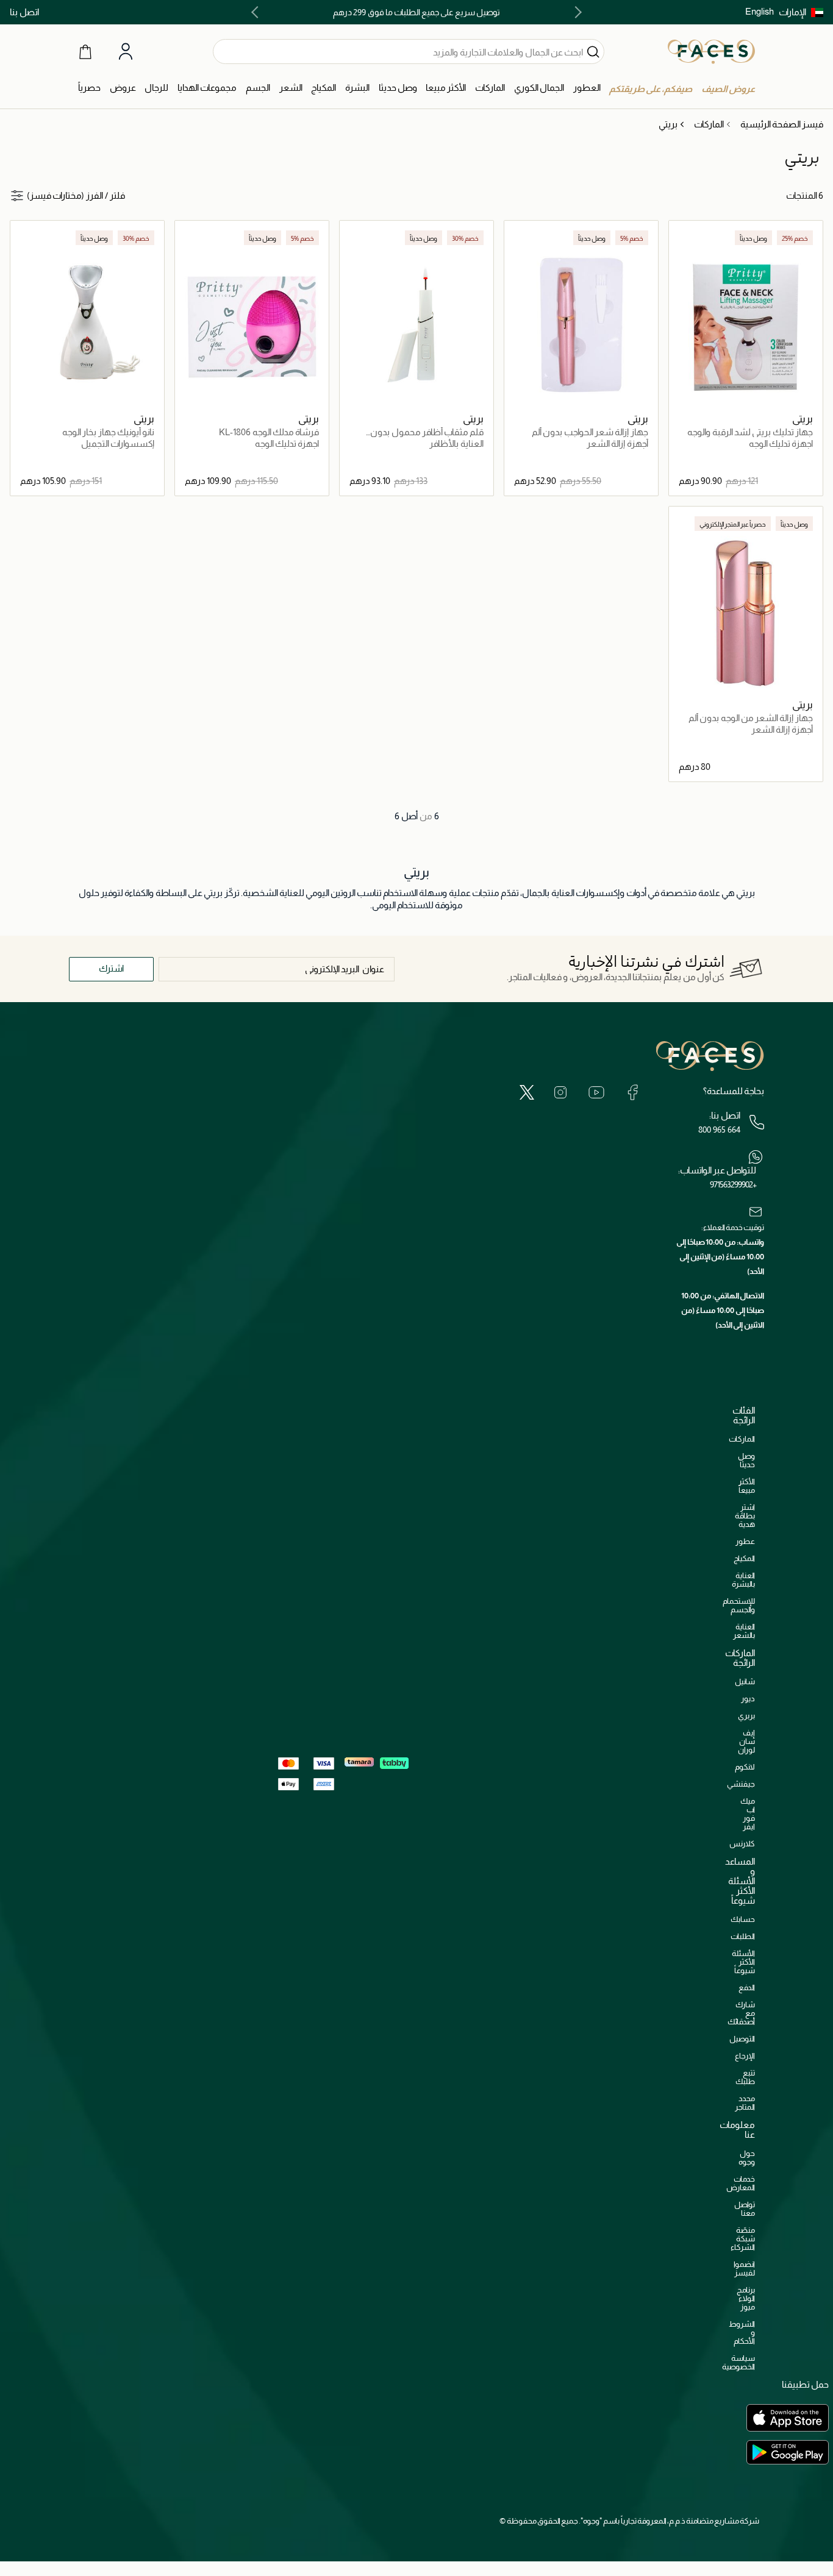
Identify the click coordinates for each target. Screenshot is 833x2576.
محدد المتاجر (745, 2103)
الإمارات (792, 12)
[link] (490, 88)
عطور (745, 1541)
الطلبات (743, 1936)
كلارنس (742, 1844)
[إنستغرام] (560, 1092)
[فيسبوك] (632, 1092)
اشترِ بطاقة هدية (745, 1516)
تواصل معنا (745, 2209)
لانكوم (745, 1767)
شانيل (745, 1681)
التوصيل (742, 2039)
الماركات (742, 1439)
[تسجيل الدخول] (126, 52)
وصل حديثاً (746, 1460)
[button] (801, 12)
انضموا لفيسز (744, 2268)
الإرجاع (745, 2056)
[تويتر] (527, 1092)
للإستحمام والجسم (739, 1605)
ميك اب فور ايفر (748, 1814)
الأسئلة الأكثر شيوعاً (743, 1962)
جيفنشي (741, 1784)
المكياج (744, 1558)
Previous (576, 12)
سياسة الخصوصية (738, 2362)
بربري (746, 1716)
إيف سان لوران (746, 1741)
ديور (748, 1699)
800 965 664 (719, 1130)
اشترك (111, 968)
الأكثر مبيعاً (747, 1486)
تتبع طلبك (745, 2077)
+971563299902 (733, 1184)
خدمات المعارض (741, 2183)
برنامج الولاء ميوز (746, 2298)
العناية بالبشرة (743, 1580)
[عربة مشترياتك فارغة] (85, 51)
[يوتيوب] (596, 1092)
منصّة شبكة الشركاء (743, 2239)
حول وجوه (747, 2158)
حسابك (743, 1919)
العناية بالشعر (744, 1631)
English (760, 11)
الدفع (747, 1987)
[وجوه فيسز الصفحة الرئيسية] (711, 51)
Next (257, 12)
